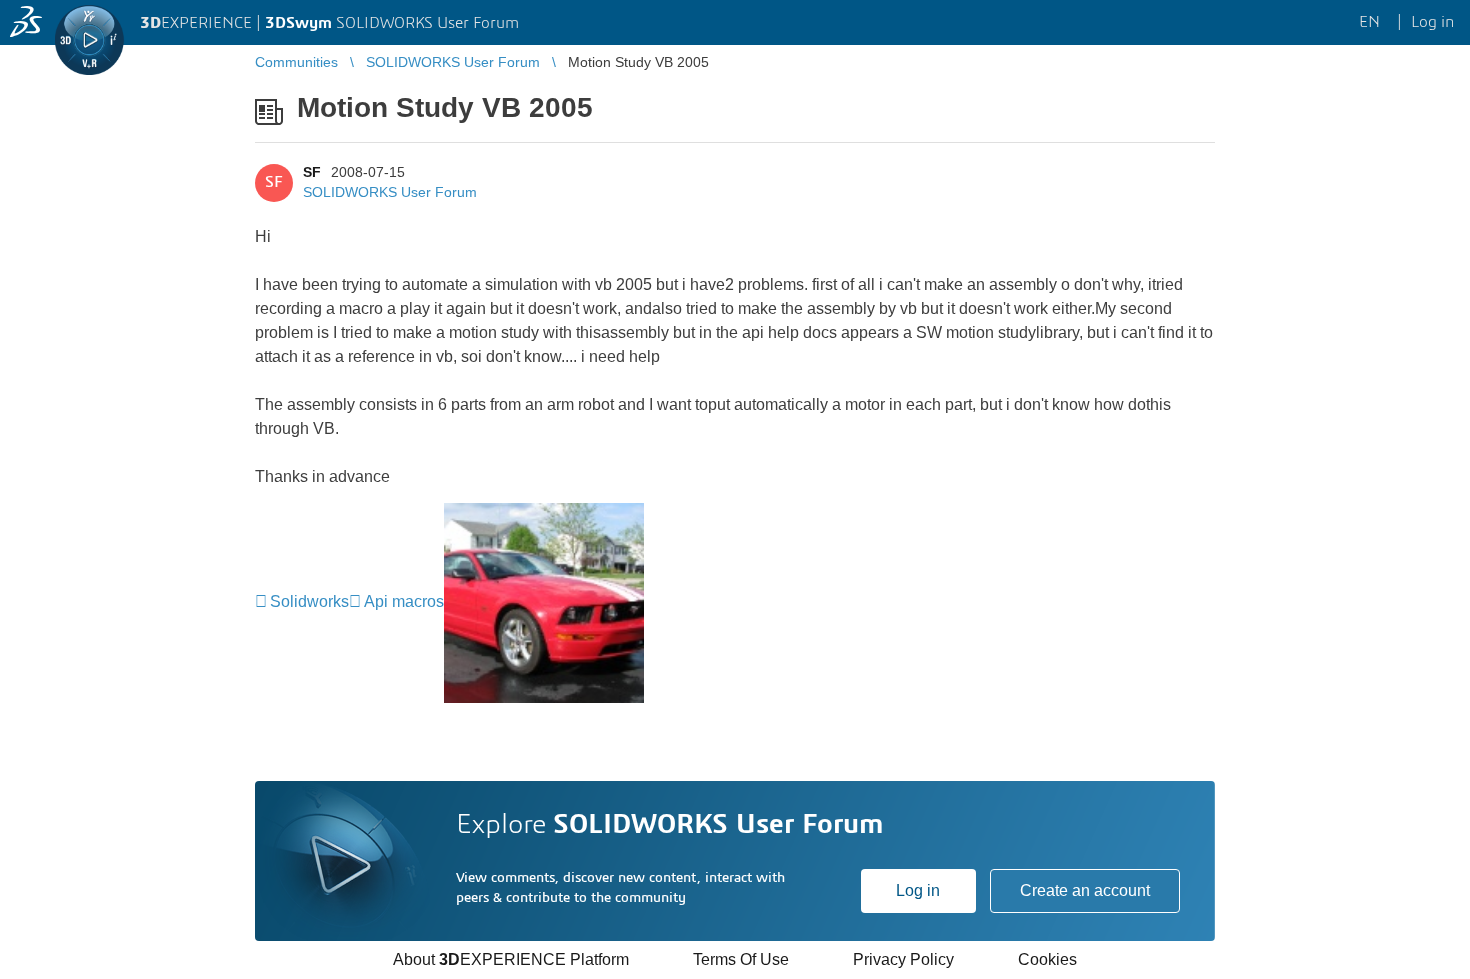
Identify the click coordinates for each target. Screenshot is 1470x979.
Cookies (1047, 959)
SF (312, 172)
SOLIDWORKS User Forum (390, 192)
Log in (918, 890)
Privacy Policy (903, 959)
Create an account (1085, 890)
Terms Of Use (741, 959)
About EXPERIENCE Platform (511, 959)
